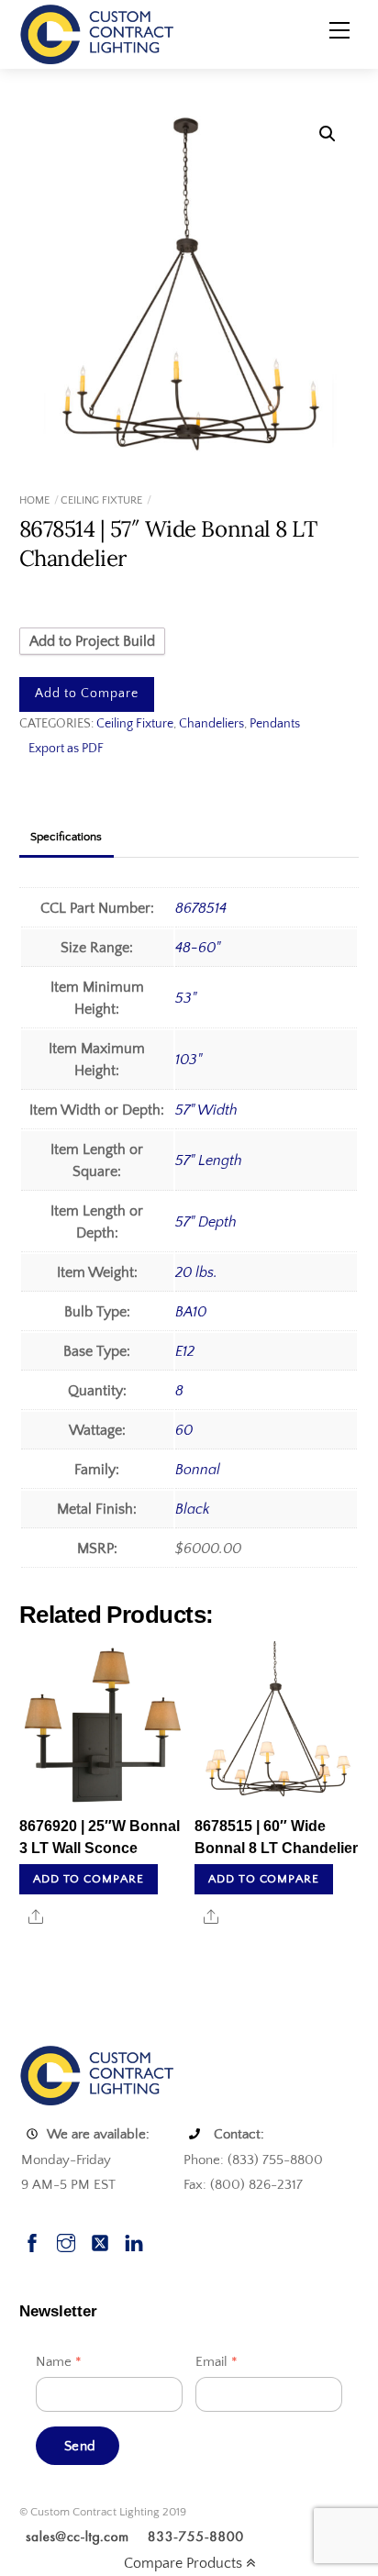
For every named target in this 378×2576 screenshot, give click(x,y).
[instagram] (66, 2241)
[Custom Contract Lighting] (97, 33)
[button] (328, 134)
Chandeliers (211, 724)
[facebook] (32, 2241)
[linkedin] (134, 2241)
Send (80, 2446)
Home (34, 500)
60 (184, 1430)
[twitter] (100, 2241)
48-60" (198, 948)
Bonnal (198, 1470)
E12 (185, 1351)
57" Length (209, 1160)
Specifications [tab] (66, 837)
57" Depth (206, 1222)
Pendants (275, 724)
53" (186, 998)
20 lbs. (196, 1272)
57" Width (206, 1110)
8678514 (201, 908)
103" (189, 1060)
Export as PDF (66, 749)
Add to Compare (87, 694)
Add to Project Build (92, 641)
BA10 (191, 1312)
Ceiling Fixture (101, 500)
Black (193, 1509)
